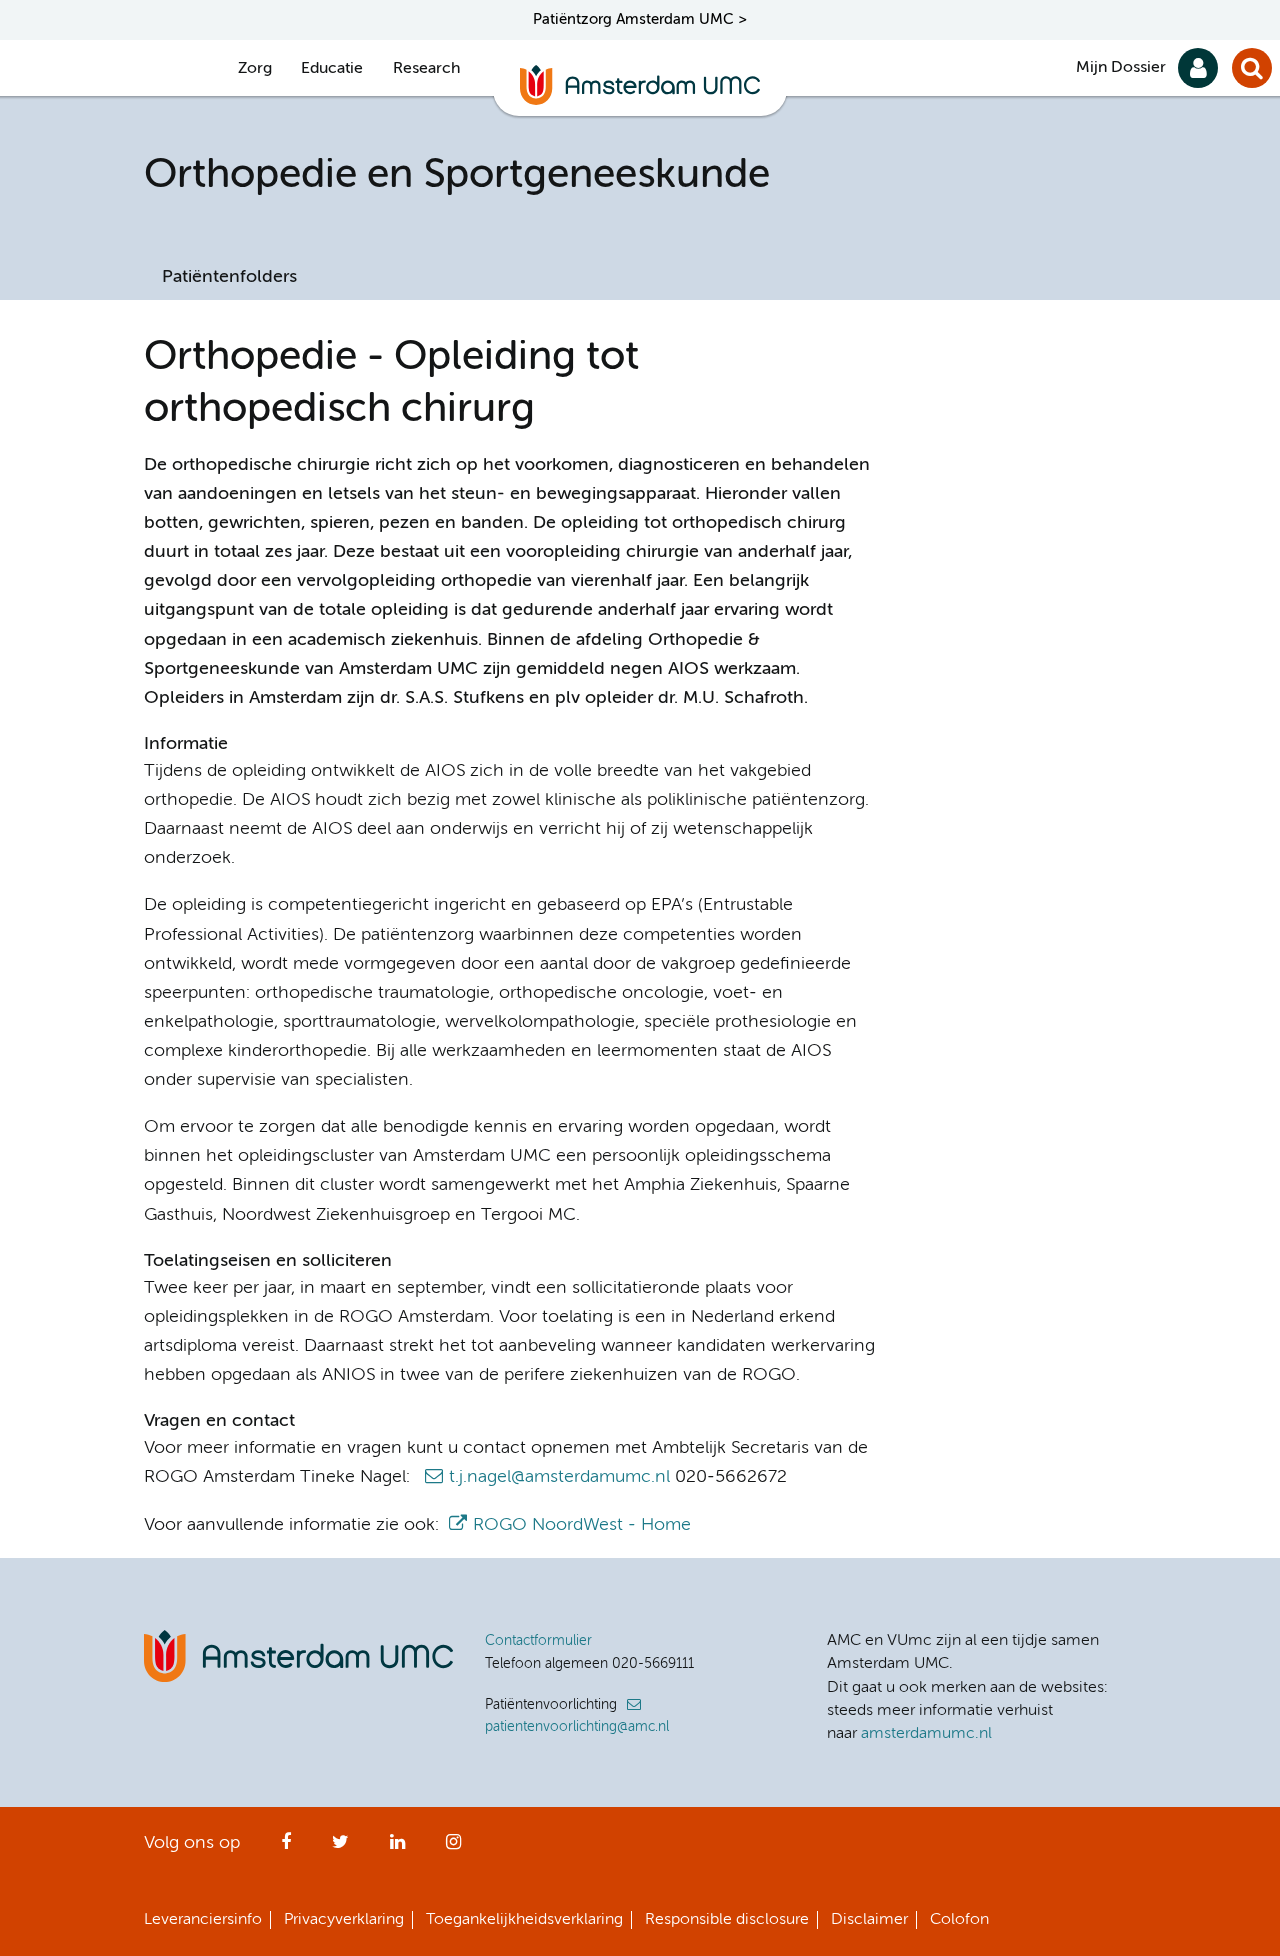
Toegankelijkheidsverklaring (524, 1920)
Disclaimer (869, 1920)
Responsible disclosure (727, 1920)
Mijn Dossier (1121, 68)
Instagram (453, 1848)
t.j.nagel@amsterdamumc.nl (559, 1477)
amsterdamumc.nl (926, 1734)
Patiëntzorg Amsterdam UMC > (640, 19)
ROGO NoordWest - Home (582, 1525)
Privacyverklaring (344, 1920)
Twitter (340, 1848)
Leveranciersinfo (203, 1920)
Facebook (286, 1848)
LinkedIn (397, 1848)
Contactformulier (538, 1641)
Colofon (959, 1920)
